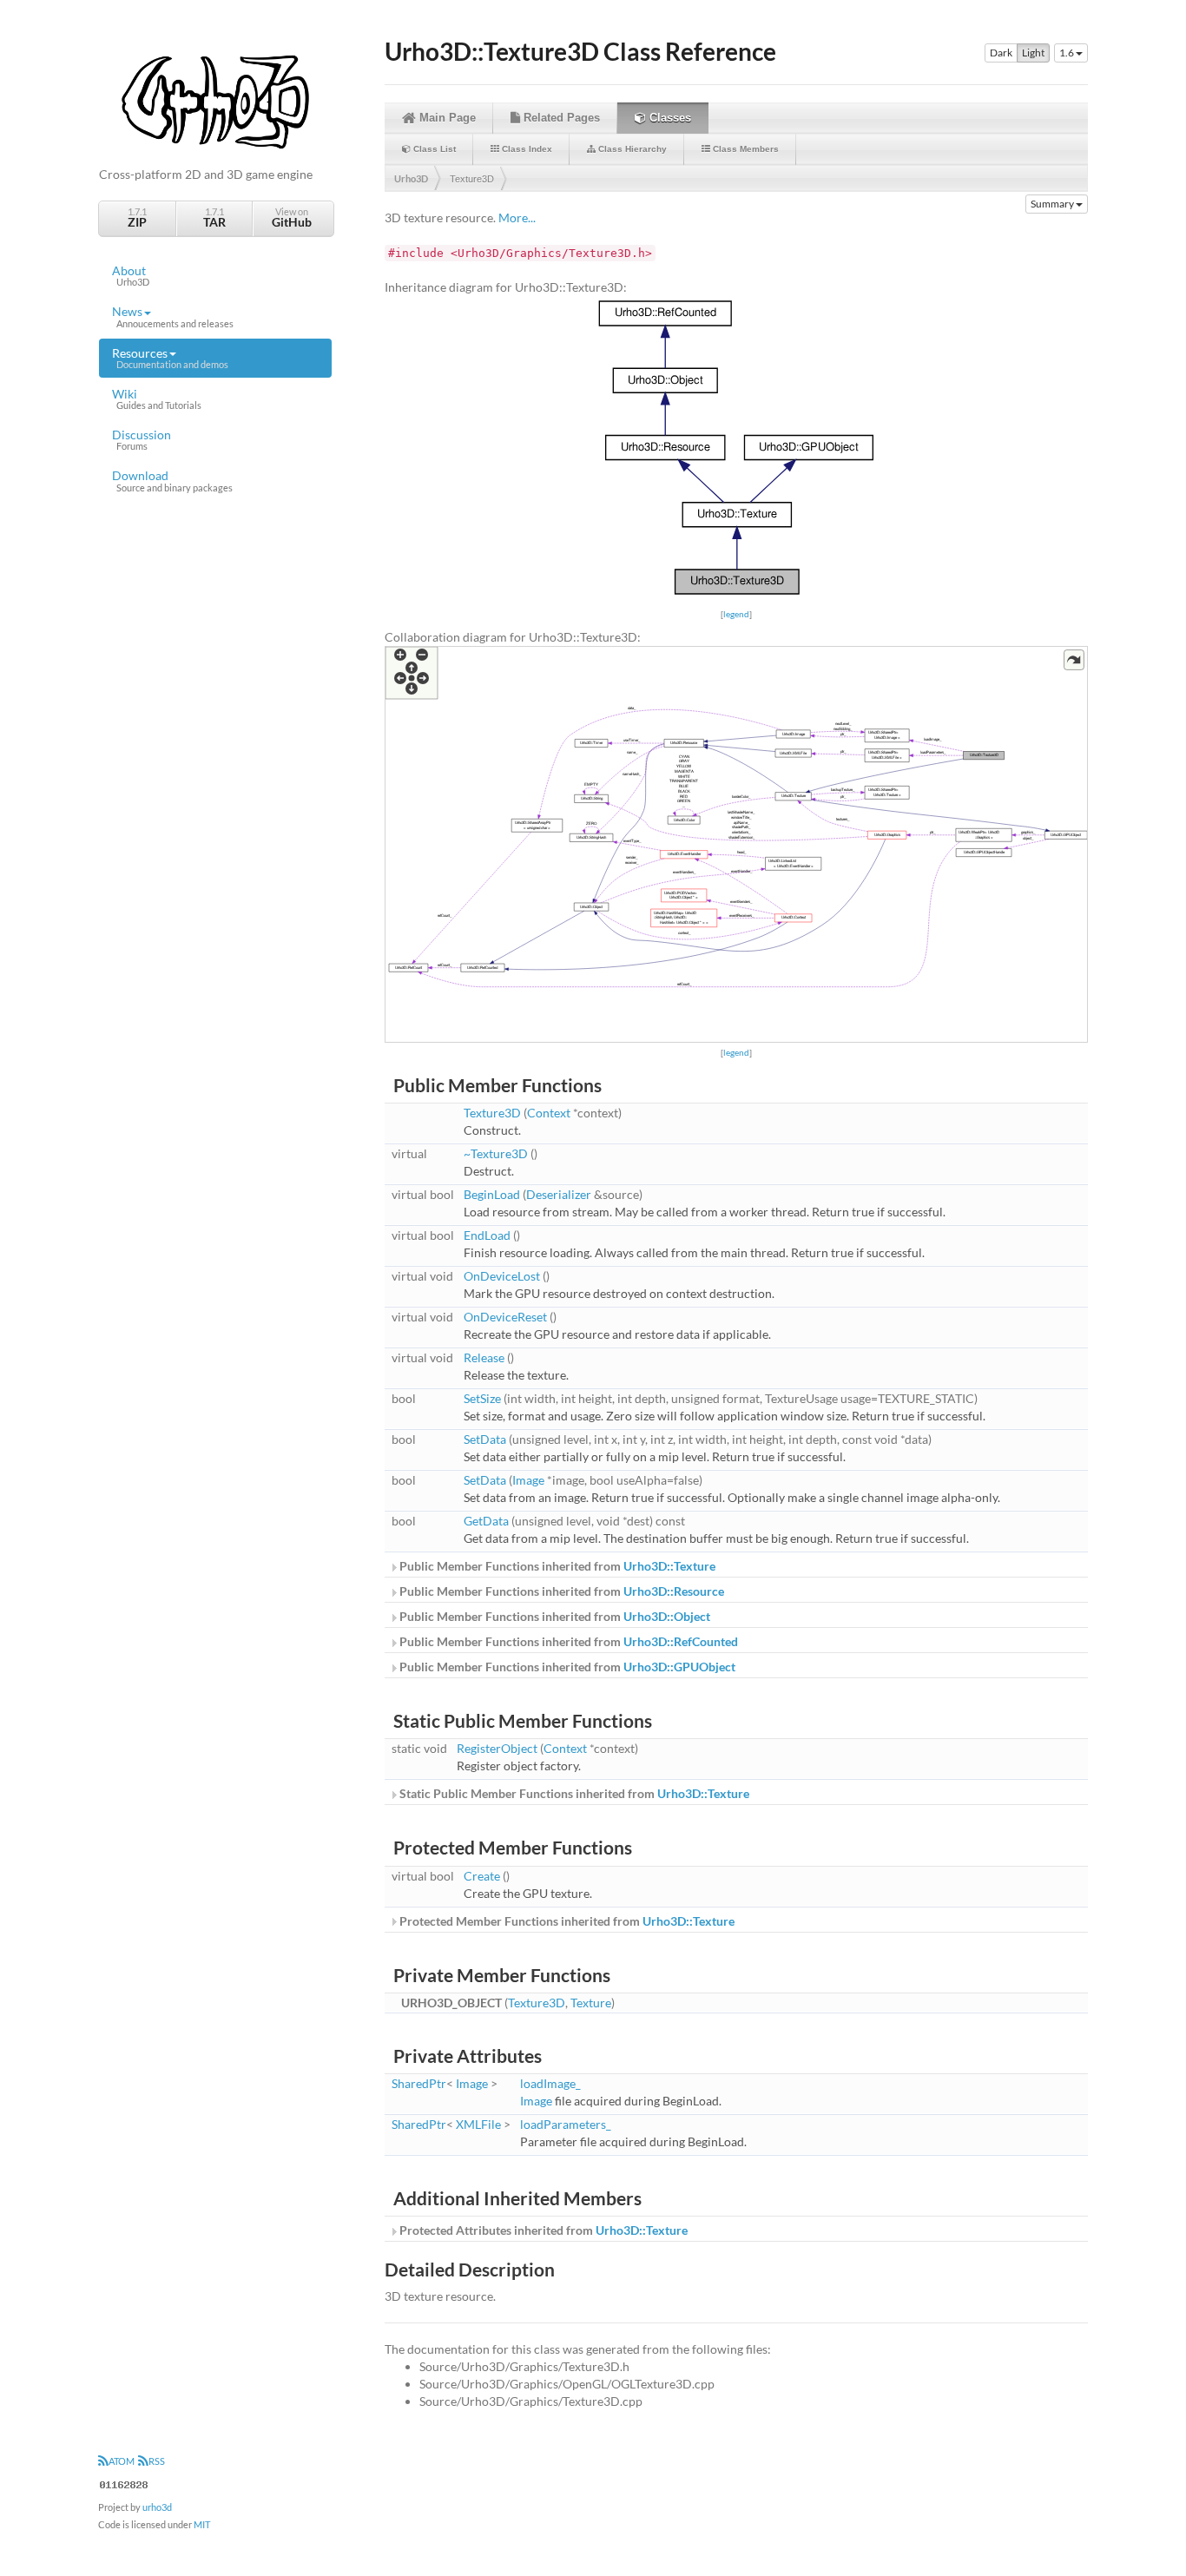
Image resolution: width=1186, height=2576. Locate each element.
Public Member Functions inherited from (556, 1566)
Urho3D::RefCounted (681, 1641)
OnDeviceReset (505, 1317)
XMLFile (478, 2124)
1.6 (1067, 53)
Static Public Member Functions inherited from (573, 1793)
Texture (591, 2003)
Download (172, 480)
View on (292, 217)
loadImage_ (550, 2083)
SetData (485, 1439)
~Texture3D (496, 1153)
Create (482, 1876)
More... (517, 217)
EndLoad (487, 1235)
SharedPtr (419, 2083)
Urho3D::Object (667, 1616)
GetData (486, 1521)
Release (484, 1357)
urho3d (157, 2507)
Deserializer (559, 1194)
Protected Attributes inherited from (542, 2230)
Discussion (142, 439)
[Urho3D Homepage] (215, 100)
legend (736, 614)
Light (1033, 53)
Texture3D (472, 179)
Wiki (157, 399)
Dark (1001, 53)
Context (549, 1113)
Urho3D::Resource (674, 1591)
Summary (1053, 204)
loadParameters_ (566, 2124)
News (173, 316)
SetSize (482, 1398)
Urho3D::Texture (669, 1566)
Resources (170, 358)
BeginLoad (492, 1194)
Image (528, 1480)
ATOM (122, 2461)
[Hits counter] (124, 2483)
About (131, 275)
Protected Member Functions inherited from (566, 1921)
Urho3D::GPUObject (679, 1667)
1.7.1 (137, 217)
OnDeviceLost (502, 1276)
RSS (157, 2461)
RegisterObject (497, 1748)
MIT (202, 2524)
